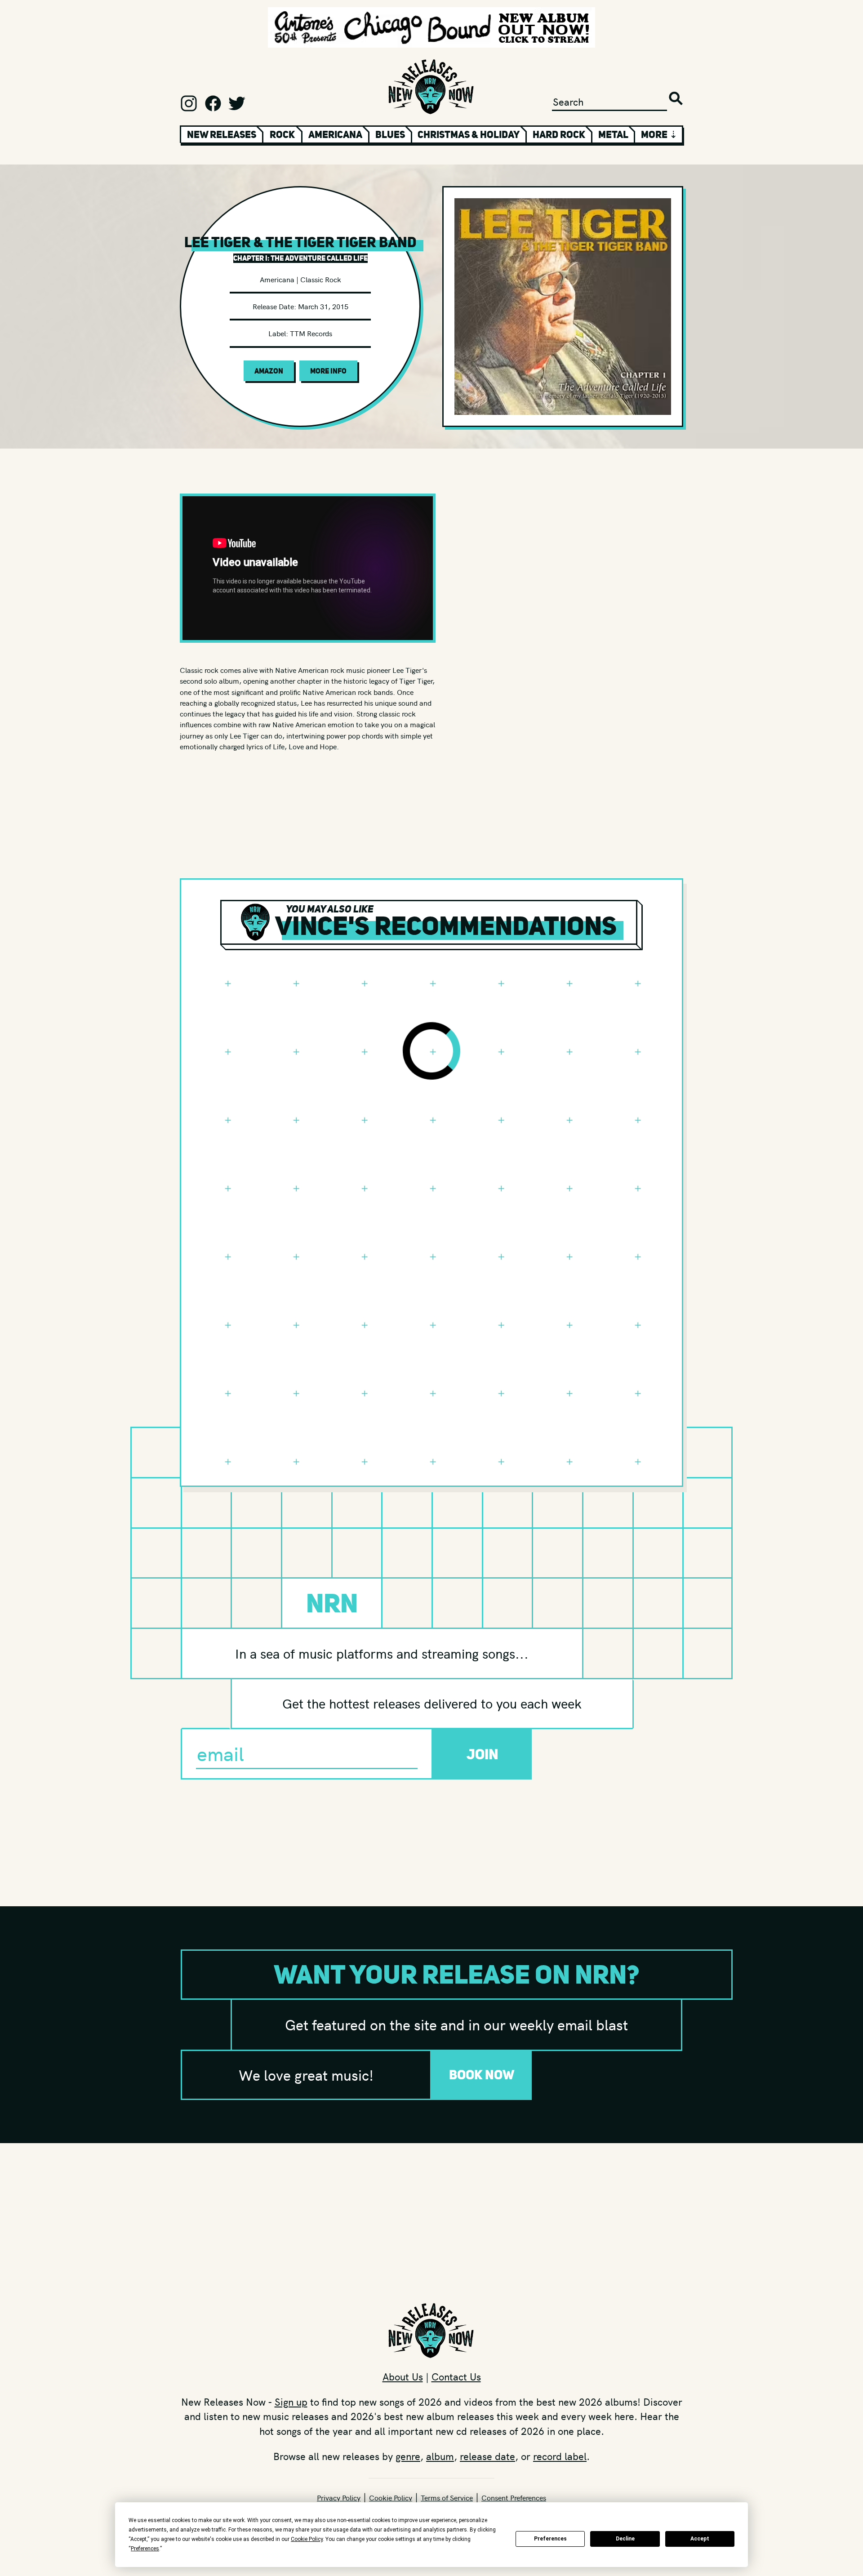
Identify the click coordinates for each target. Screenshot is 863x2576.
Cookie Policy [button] (307, 2539)
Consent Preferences (514, 2497)
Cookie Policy (391, 2497)
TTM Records (311, 333)
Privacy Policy (339, 2497)
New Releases (222, 134)
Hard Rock (559, 134)
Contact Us (456, 2376)
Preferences (550, 2539)
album (440, 2456)
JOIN (483, 1754)
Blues (390, 134)
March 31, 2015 (323, 306)
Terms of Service (447, 2497)
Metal (613, 134)
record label (560, 2456)
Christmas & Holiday (469, 134)
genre (408, 2456)
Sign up (291, 2402)
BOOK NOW (482, 2075)
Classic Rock (321, 279)
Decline (625, 2539)
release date (487, 2456)
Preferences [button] (145, 2549)
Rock (282, 134)
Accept (700, 2539)
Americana (335, 134)
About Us (403, 2376)
